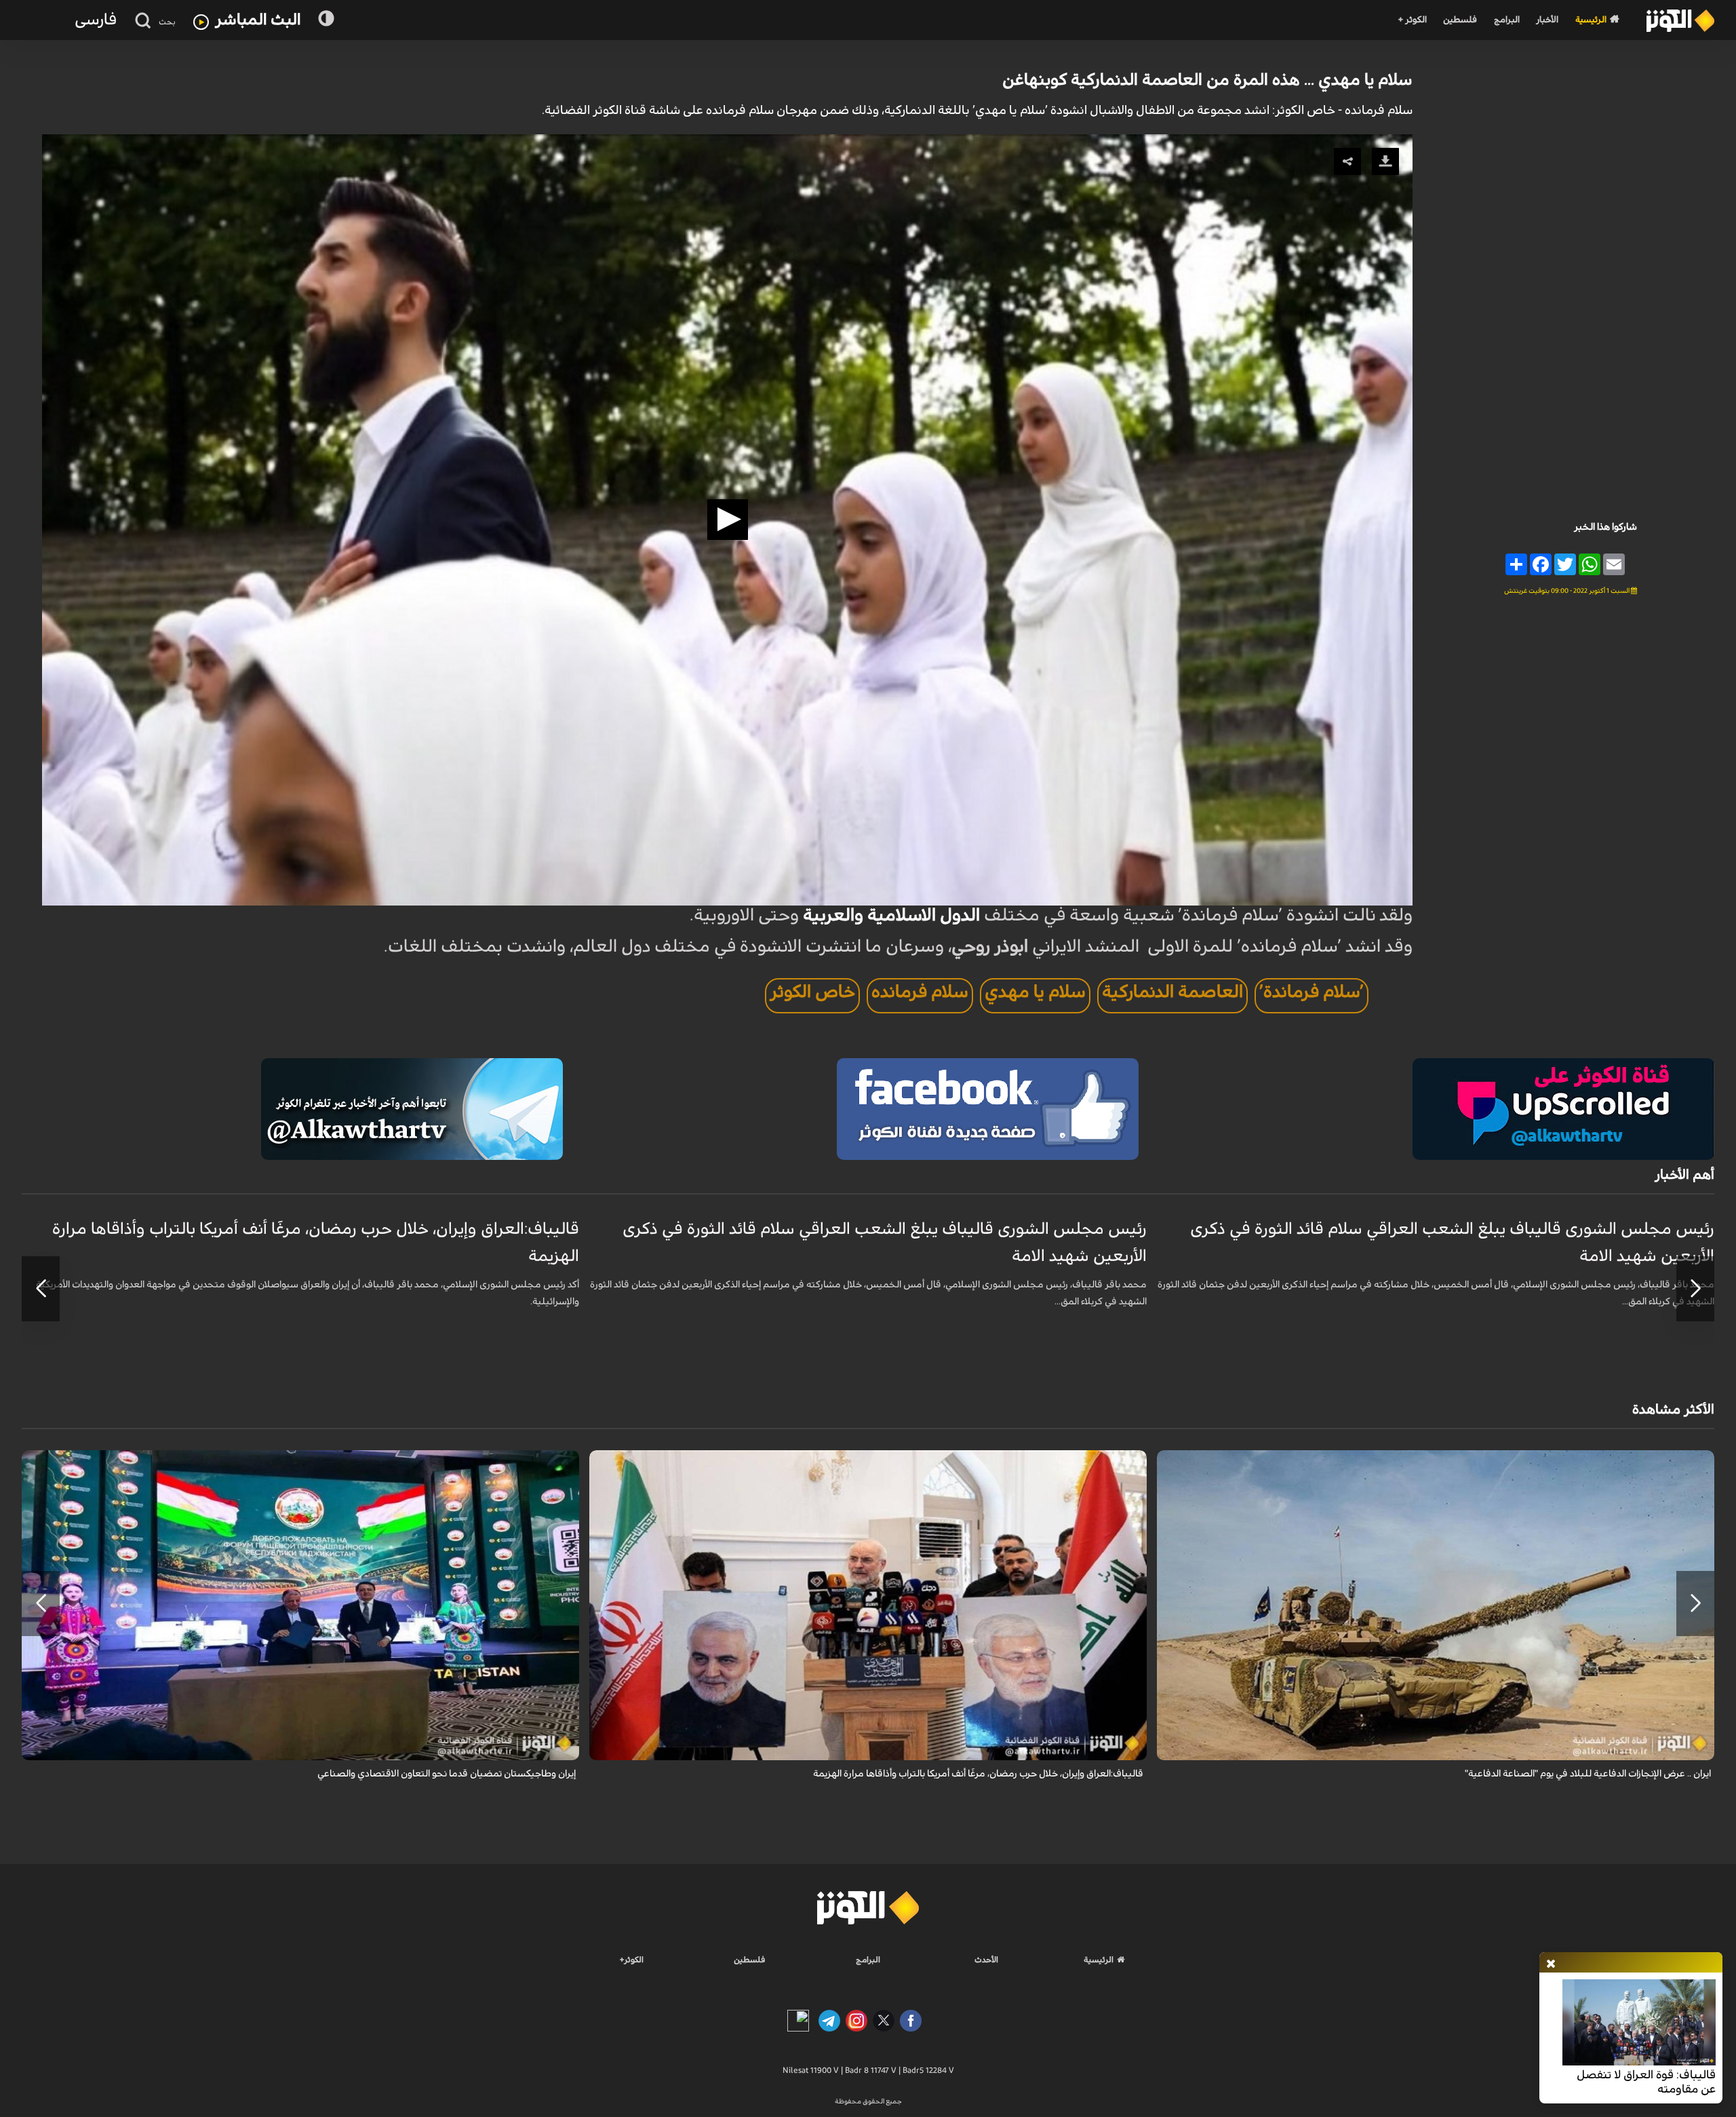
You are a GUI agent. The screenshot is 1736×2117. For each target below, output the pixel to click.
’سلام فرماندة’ (1311, 992)
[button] (728, 520)
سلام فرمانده (920, 992)
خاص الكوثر (812, 992)
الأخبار (1547, 20)
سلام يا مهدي (1035, 992)
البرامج (1507, 20)
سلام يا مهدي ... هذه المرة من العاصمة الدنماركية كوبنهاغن (1207, 80)
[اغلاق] (1551, 1964)
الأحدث (986, 1960)
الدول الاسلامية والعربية (891, 915)
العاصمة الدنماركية (1172, 992)
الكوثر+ (632, 1960)
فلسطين (1460, 20)
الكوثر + (1412, 20)
